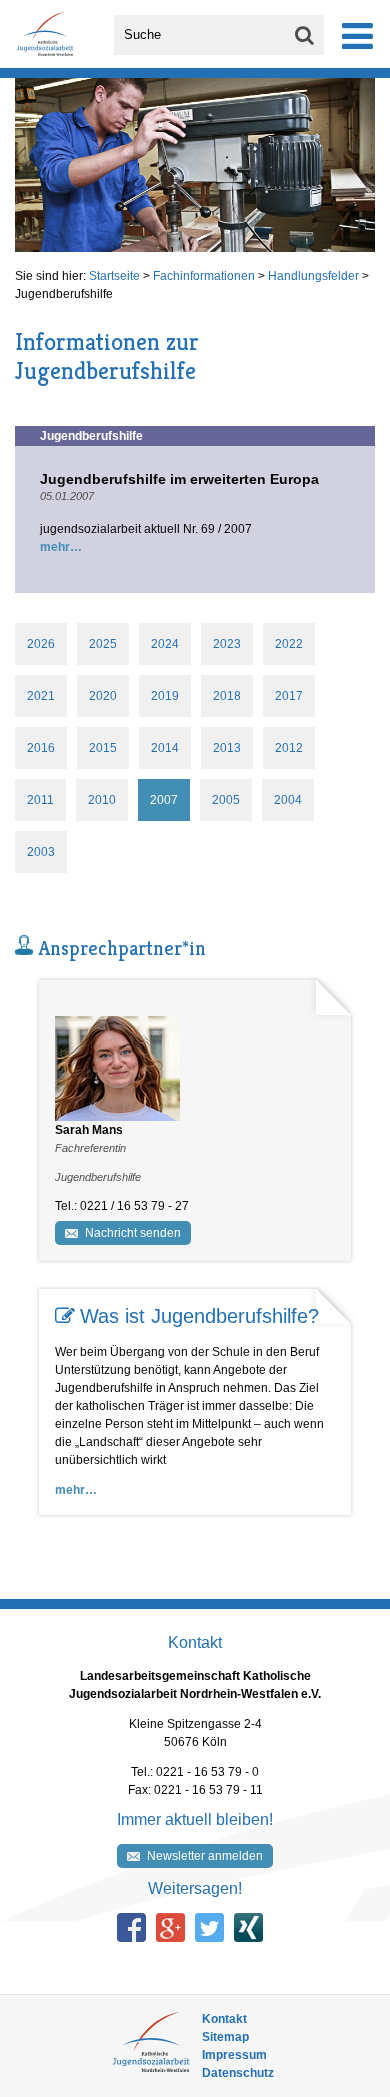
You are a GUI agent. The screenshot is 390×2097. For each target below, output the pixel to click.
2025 (103, 644)
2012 (289, 748)
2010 (102, 800)
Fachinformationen (204, 276)
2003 (41, 852)
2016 (41, 748)
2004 (288, 800)
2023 (227, 644)
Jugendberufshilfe (64, 294)
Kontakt (224, 2019)
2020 (103, 696)
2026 (41, 644)
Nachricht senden (133, 1233)
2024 (165, 644)
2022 (289, 644)
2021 (41, 696)
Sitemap (225, 2037)
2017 (289, 696)
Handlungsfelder (313, 276)
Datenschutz (238, 2073)
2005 (226, 800)
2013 (227, 748)
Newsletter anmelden (205, 1856)
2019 (165, 696)
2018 (227, 696)
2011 (40, 800)
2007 (164, 800)
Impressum (234, 2055)
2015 (103, 748)
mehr (55, 547)
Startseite (114, 276)
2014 (165, 748)
